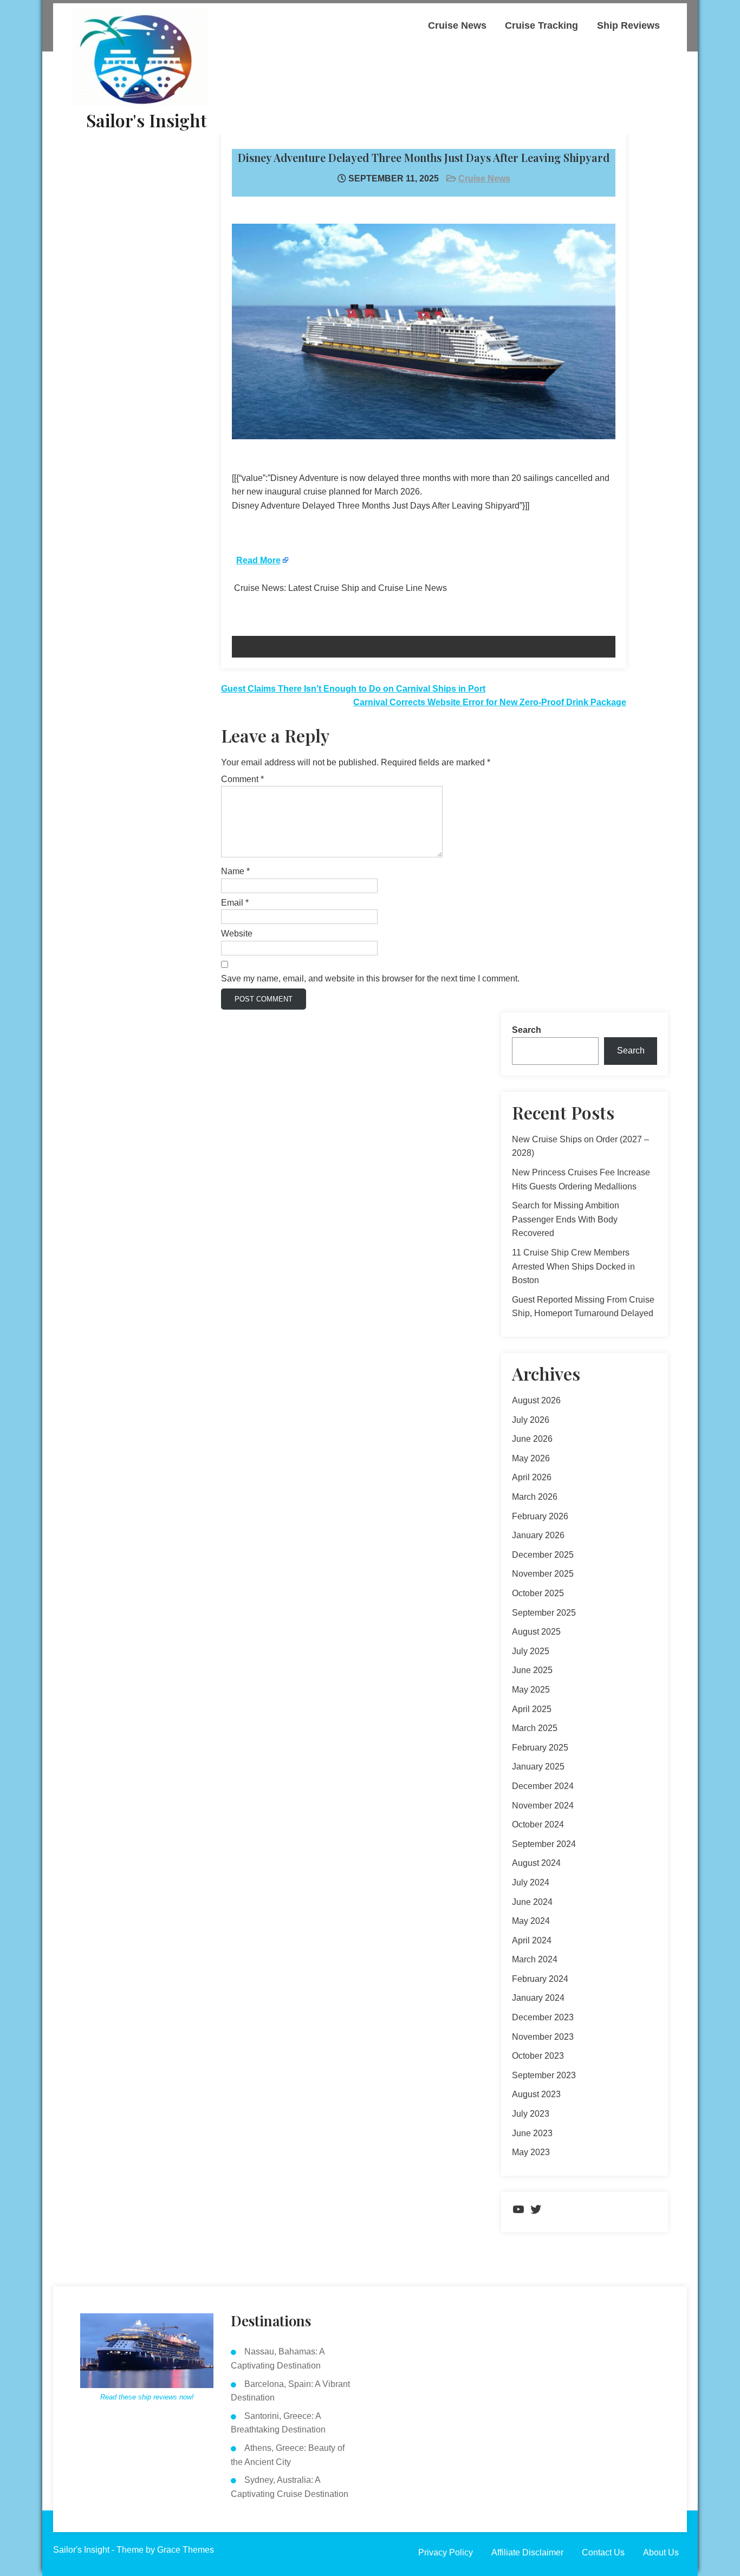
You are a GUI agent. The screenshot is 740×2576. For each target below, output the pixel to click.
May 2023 (531, 2152)
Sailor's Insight (147, 120)
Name (235, 871)
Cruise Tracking (541, 25)
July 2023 (531, 2114)
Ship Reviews (628, 25)
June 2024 (532, 1902)
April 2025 (532, 1709)
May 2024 (531, 1921)
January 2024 (538, 1998)
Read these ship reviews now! (147, 2397)
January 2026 (538, 1535)
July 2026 (531, 1420)
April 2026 (532, 1477)
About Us (661, 2552)
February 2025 (540, 1748)
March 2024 (535, 1959)
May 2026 (531, 1458)
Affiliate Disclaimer (527, 2552)
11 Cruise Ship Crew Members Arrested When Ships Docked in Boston (573, 1266)
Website (237, 934)
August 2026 (536, 1400)
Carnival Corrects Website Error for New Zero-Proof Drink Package (490, 702)
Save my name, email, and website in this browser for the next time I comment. (370, 978)
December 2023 (543, 2017)
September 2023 (544, 2075)
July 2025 (531, 1651)
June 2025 (532, 1670)
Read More (258, 560)
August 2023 (536, 2094)
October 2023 (538, 2056)
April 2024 (532, 1940)
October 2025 (538, 1593)
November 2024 (543, 1806)
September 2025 (544, 1613)
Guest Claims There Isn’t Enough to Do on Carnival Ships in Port (353, 689)
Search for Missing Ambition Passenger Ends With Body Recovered (566, 1219)
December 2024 (543, 1786)
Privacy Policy (446, 2552)
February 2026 (540, 1516)
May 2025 (531, 1690)
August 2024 (536, 1863)
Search (527, 1030)
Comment (242, 779)
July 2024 (531, 1882)
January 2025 (538, 1767)
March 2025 (535, 1728)
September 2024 (544, 1844)
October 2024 (538, 1824)
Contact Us (603, 2552)
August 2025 (536, 1632)
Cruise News (457, 25)
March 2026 (535, 1497)
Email (235, 903)
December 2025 (543, 1555)
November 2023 (543, 2037)
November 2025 (543, 1574)
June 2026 (532, 1439)
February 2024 (540, 1979)
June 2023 (532, 2133)
